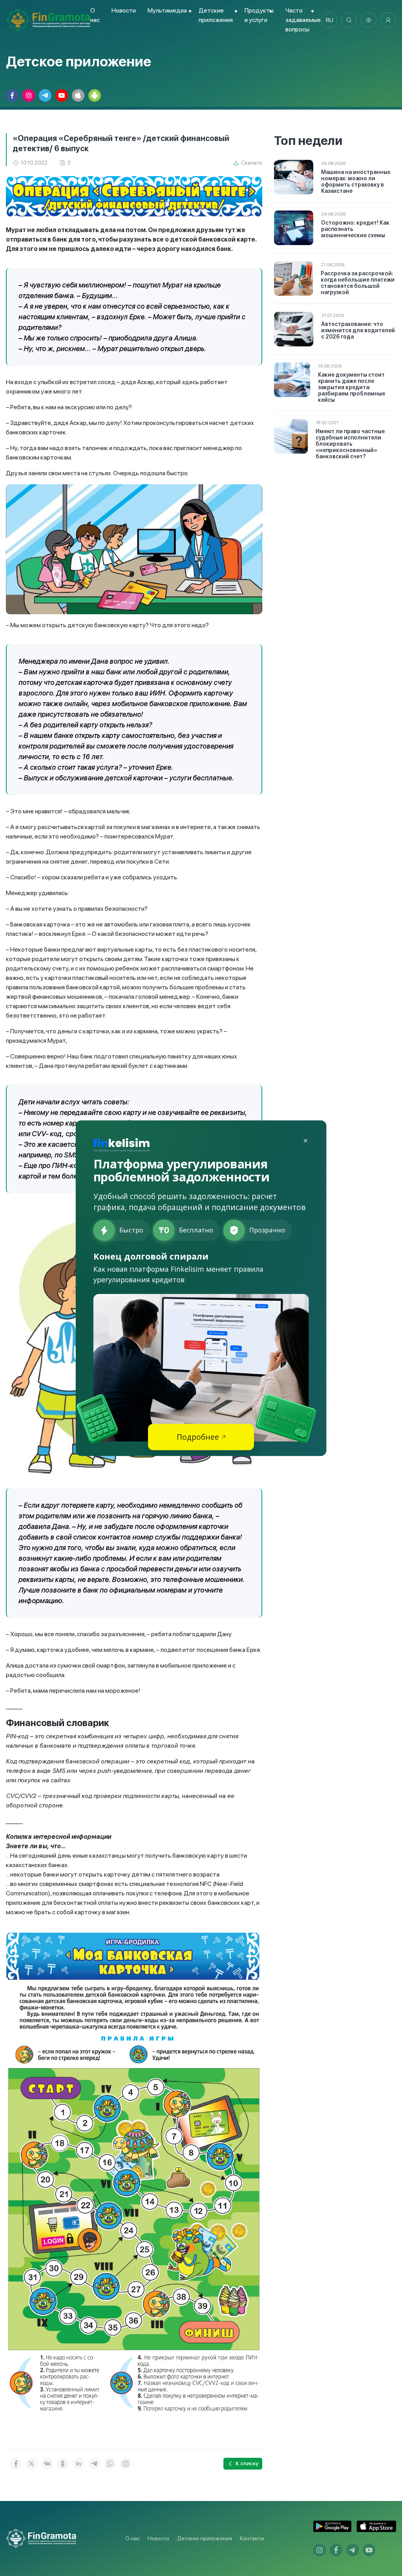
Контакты (252, 2538)
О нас (132, 2538)
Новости (124, 10)
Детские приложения (205, 2538)
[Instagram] (126, 2464)
